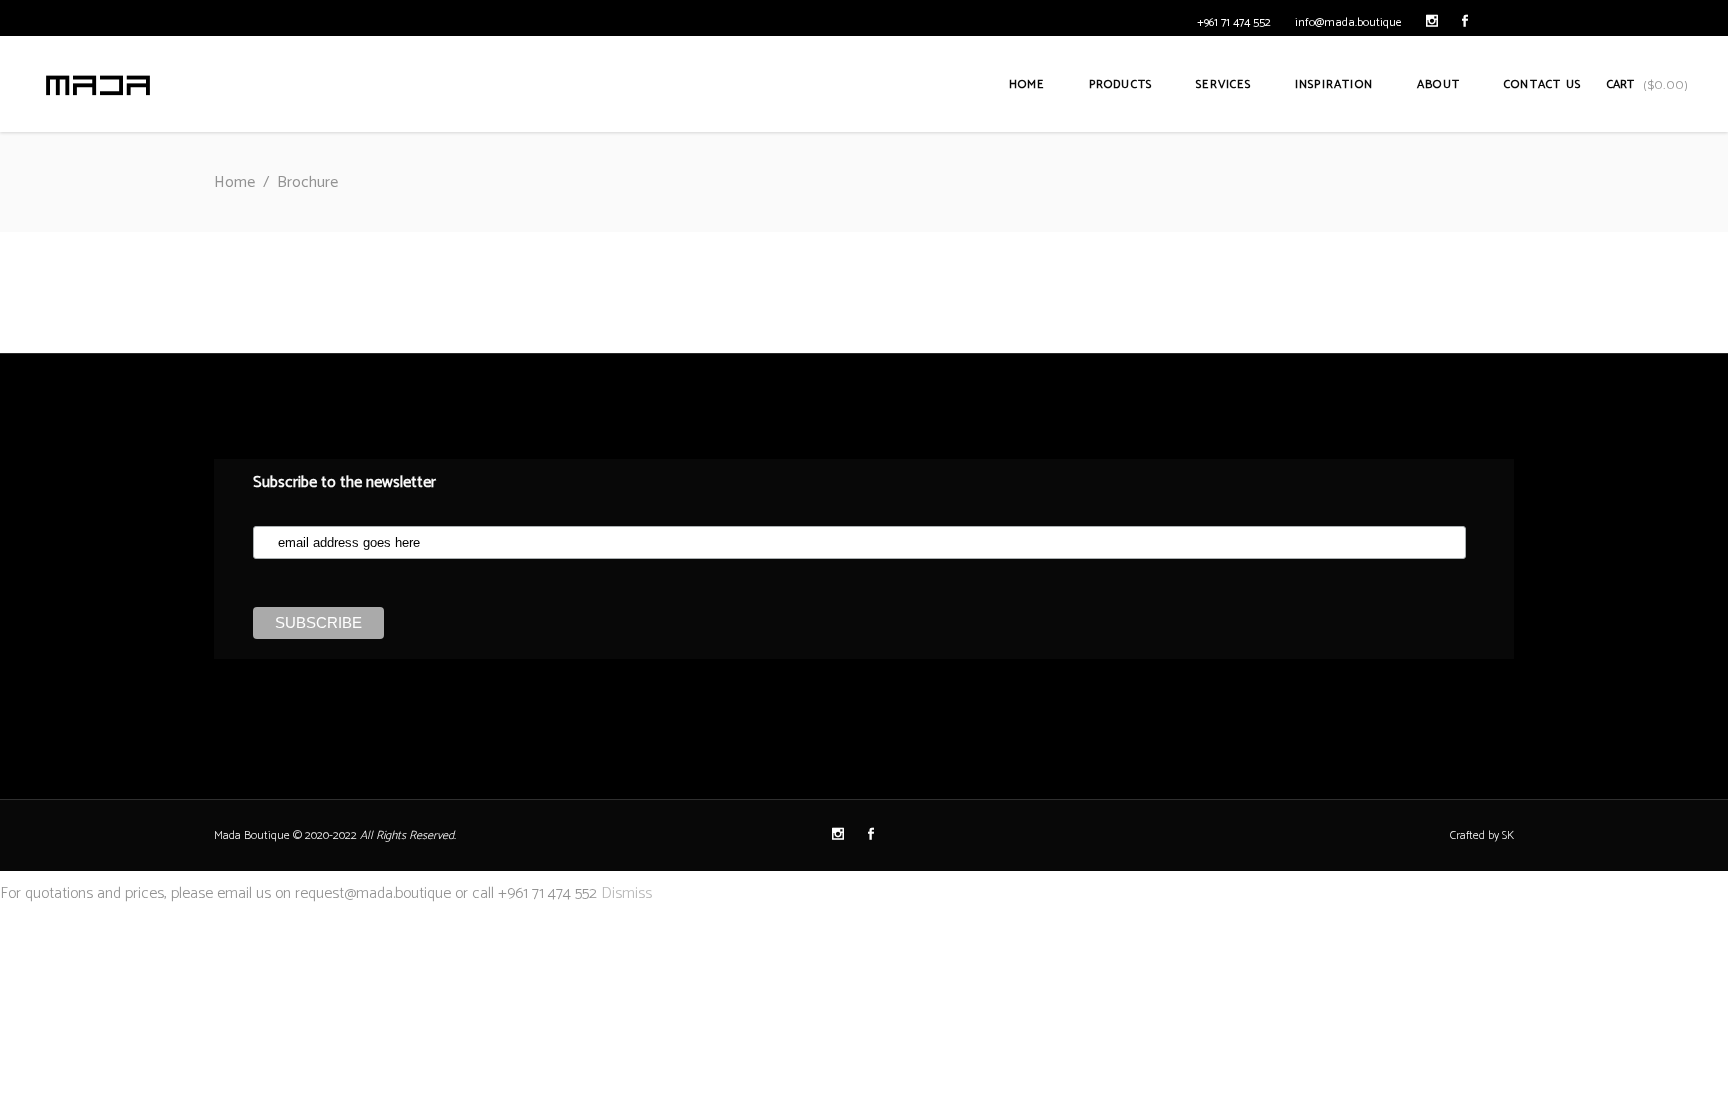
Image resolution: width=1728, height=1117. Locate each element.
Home (234, 182)
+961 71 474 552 (1234, 22)
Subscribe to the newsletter (344, 482)
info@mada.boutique (1348, 22)
